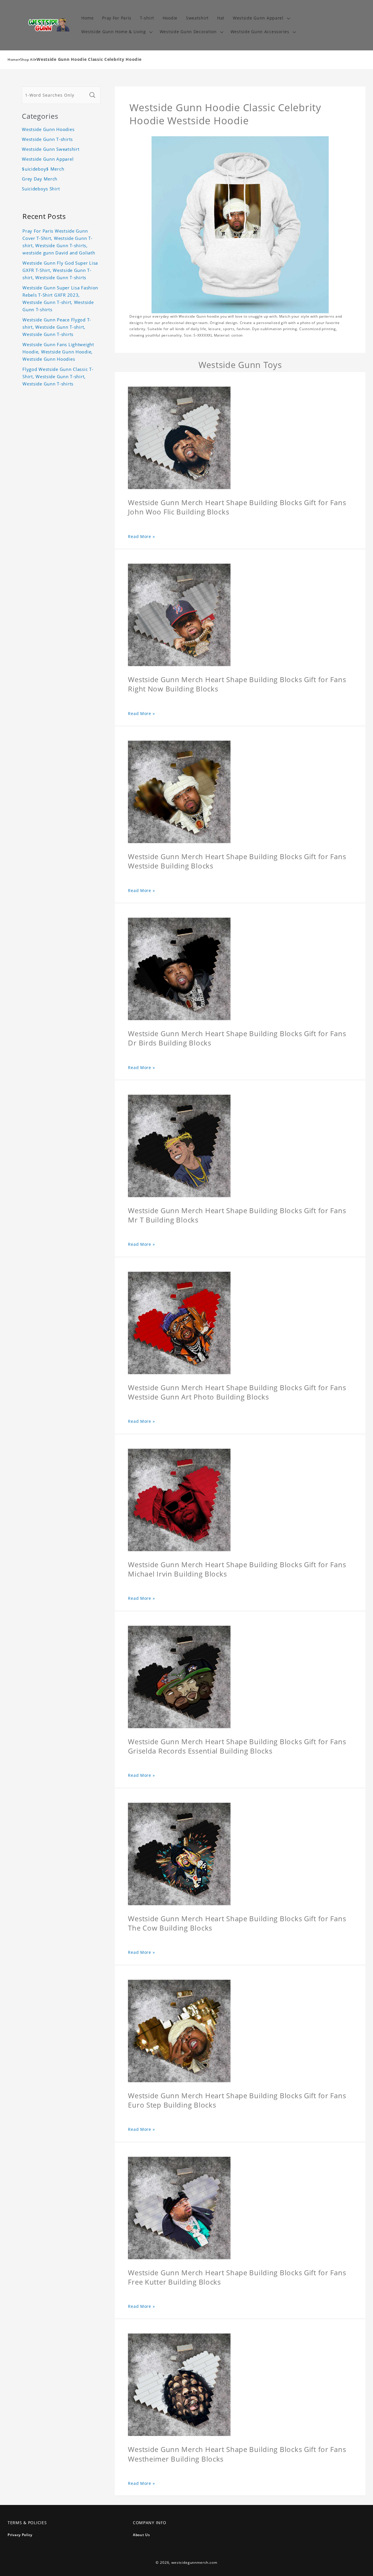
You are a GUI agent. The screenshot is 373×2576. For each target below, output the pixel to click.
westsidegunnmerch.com (194, 2562)
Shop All (28, 60)
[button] (261, 18)
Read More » (141, 536)
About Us (141, 2535)
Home (13, 60)
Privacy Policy (20, 2535)
